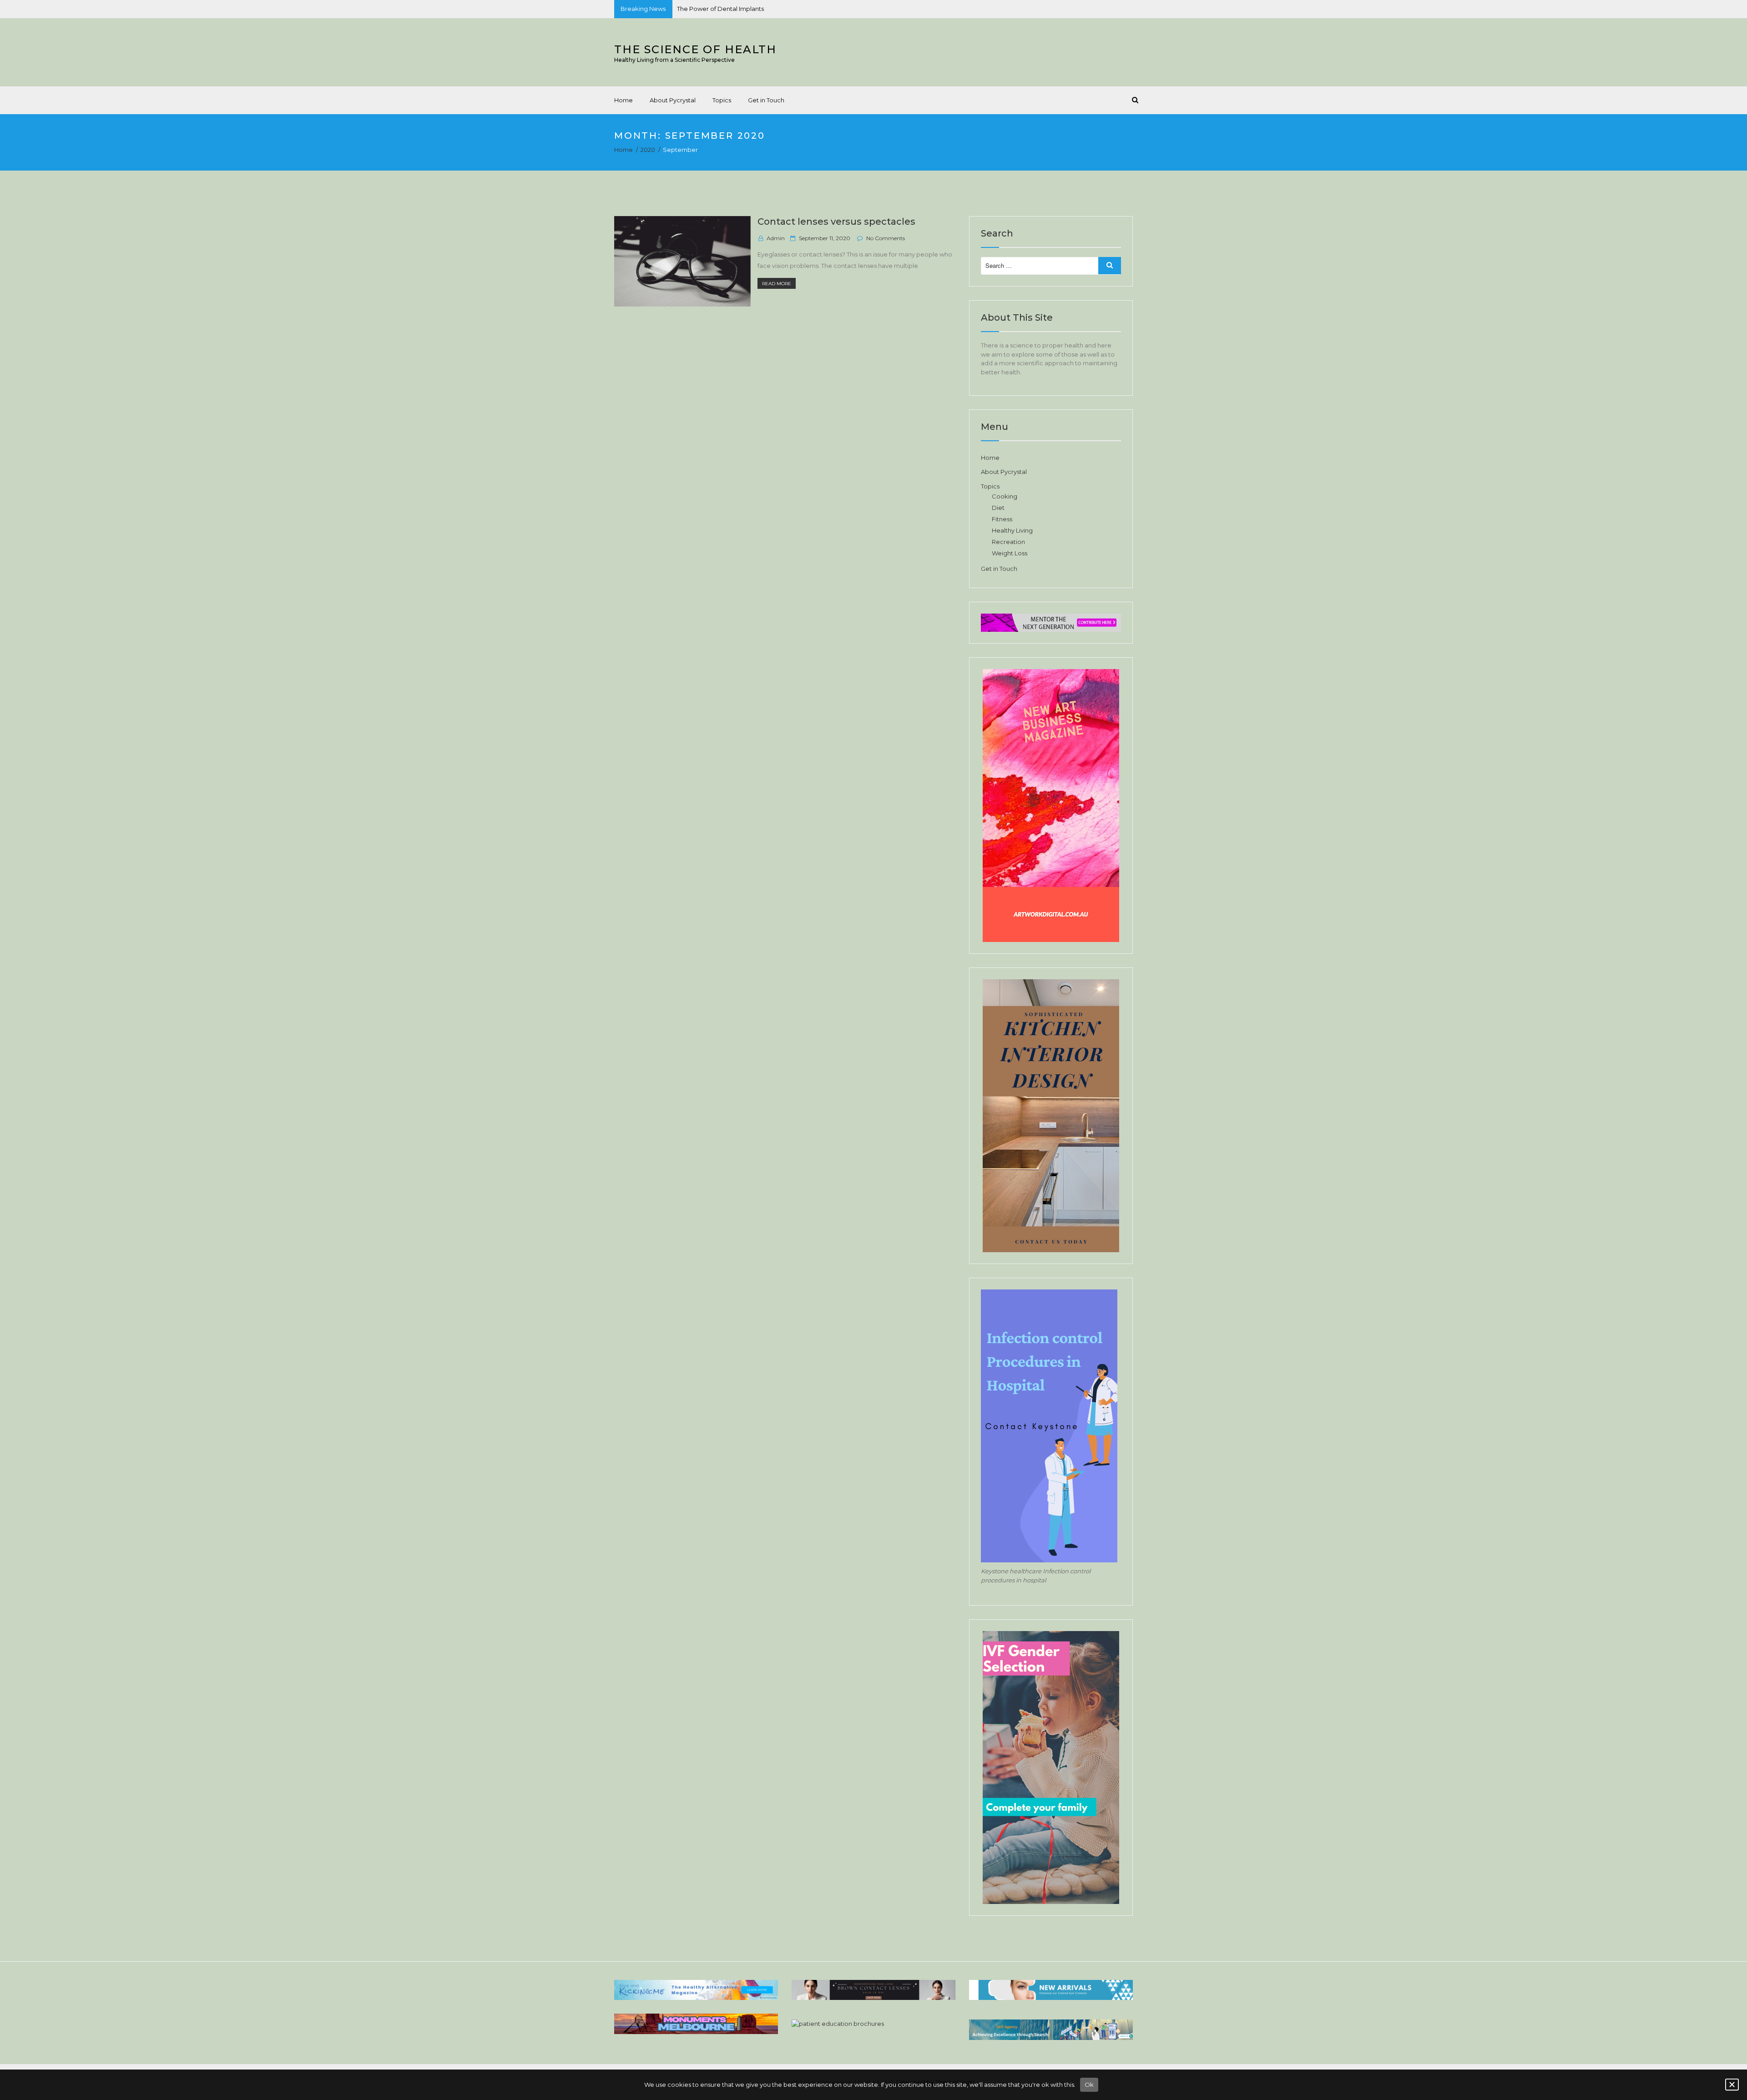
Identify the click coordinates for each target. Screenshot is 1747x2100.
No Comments (886, 238)
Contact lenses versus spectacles (836, 222)
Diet (998, 508)
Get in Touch (766, 100)
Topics (722, 100)
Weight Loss (1010, 553)
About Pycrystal (673, 100)
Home (624, 100)
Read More (779, 284)
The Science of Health (695, 49)
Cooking (1005, 496)
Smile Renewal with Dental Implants (730, 10)
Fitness (1002, 519)
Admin (776, 238)
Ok (1089, 2085)
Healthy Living (1012, 530)
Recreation (1008, 542)
